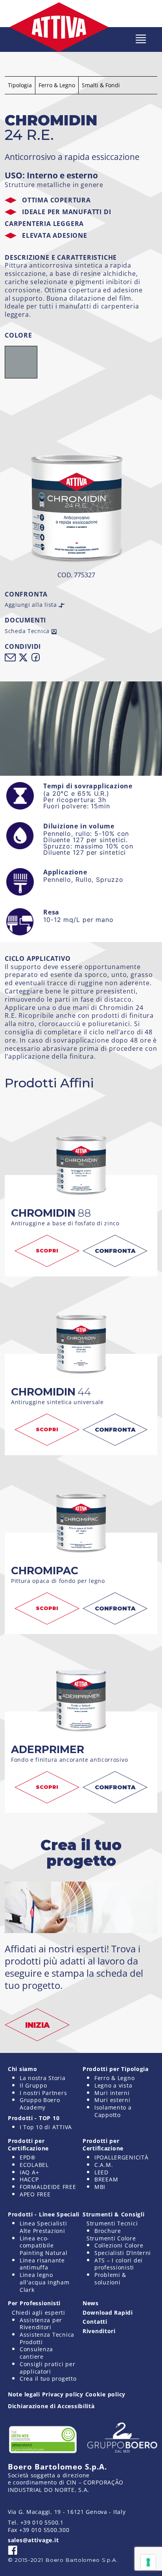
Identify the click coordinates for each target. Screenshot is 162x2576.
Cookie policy (105, 2394)
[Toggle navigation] (141, 39)
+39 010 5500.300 (44, 2530)
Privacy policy (63, 2394)
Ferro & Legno (57, 85)
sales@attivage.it (33, 2540)
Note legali (24, 2394)
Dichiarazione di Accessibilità (51, 2406)
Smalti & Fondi (101, 85)
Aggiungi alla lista (32, 605)
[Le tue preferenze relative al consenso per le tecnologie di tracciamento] (148, 2562)
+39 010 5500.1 (42, 2522)
